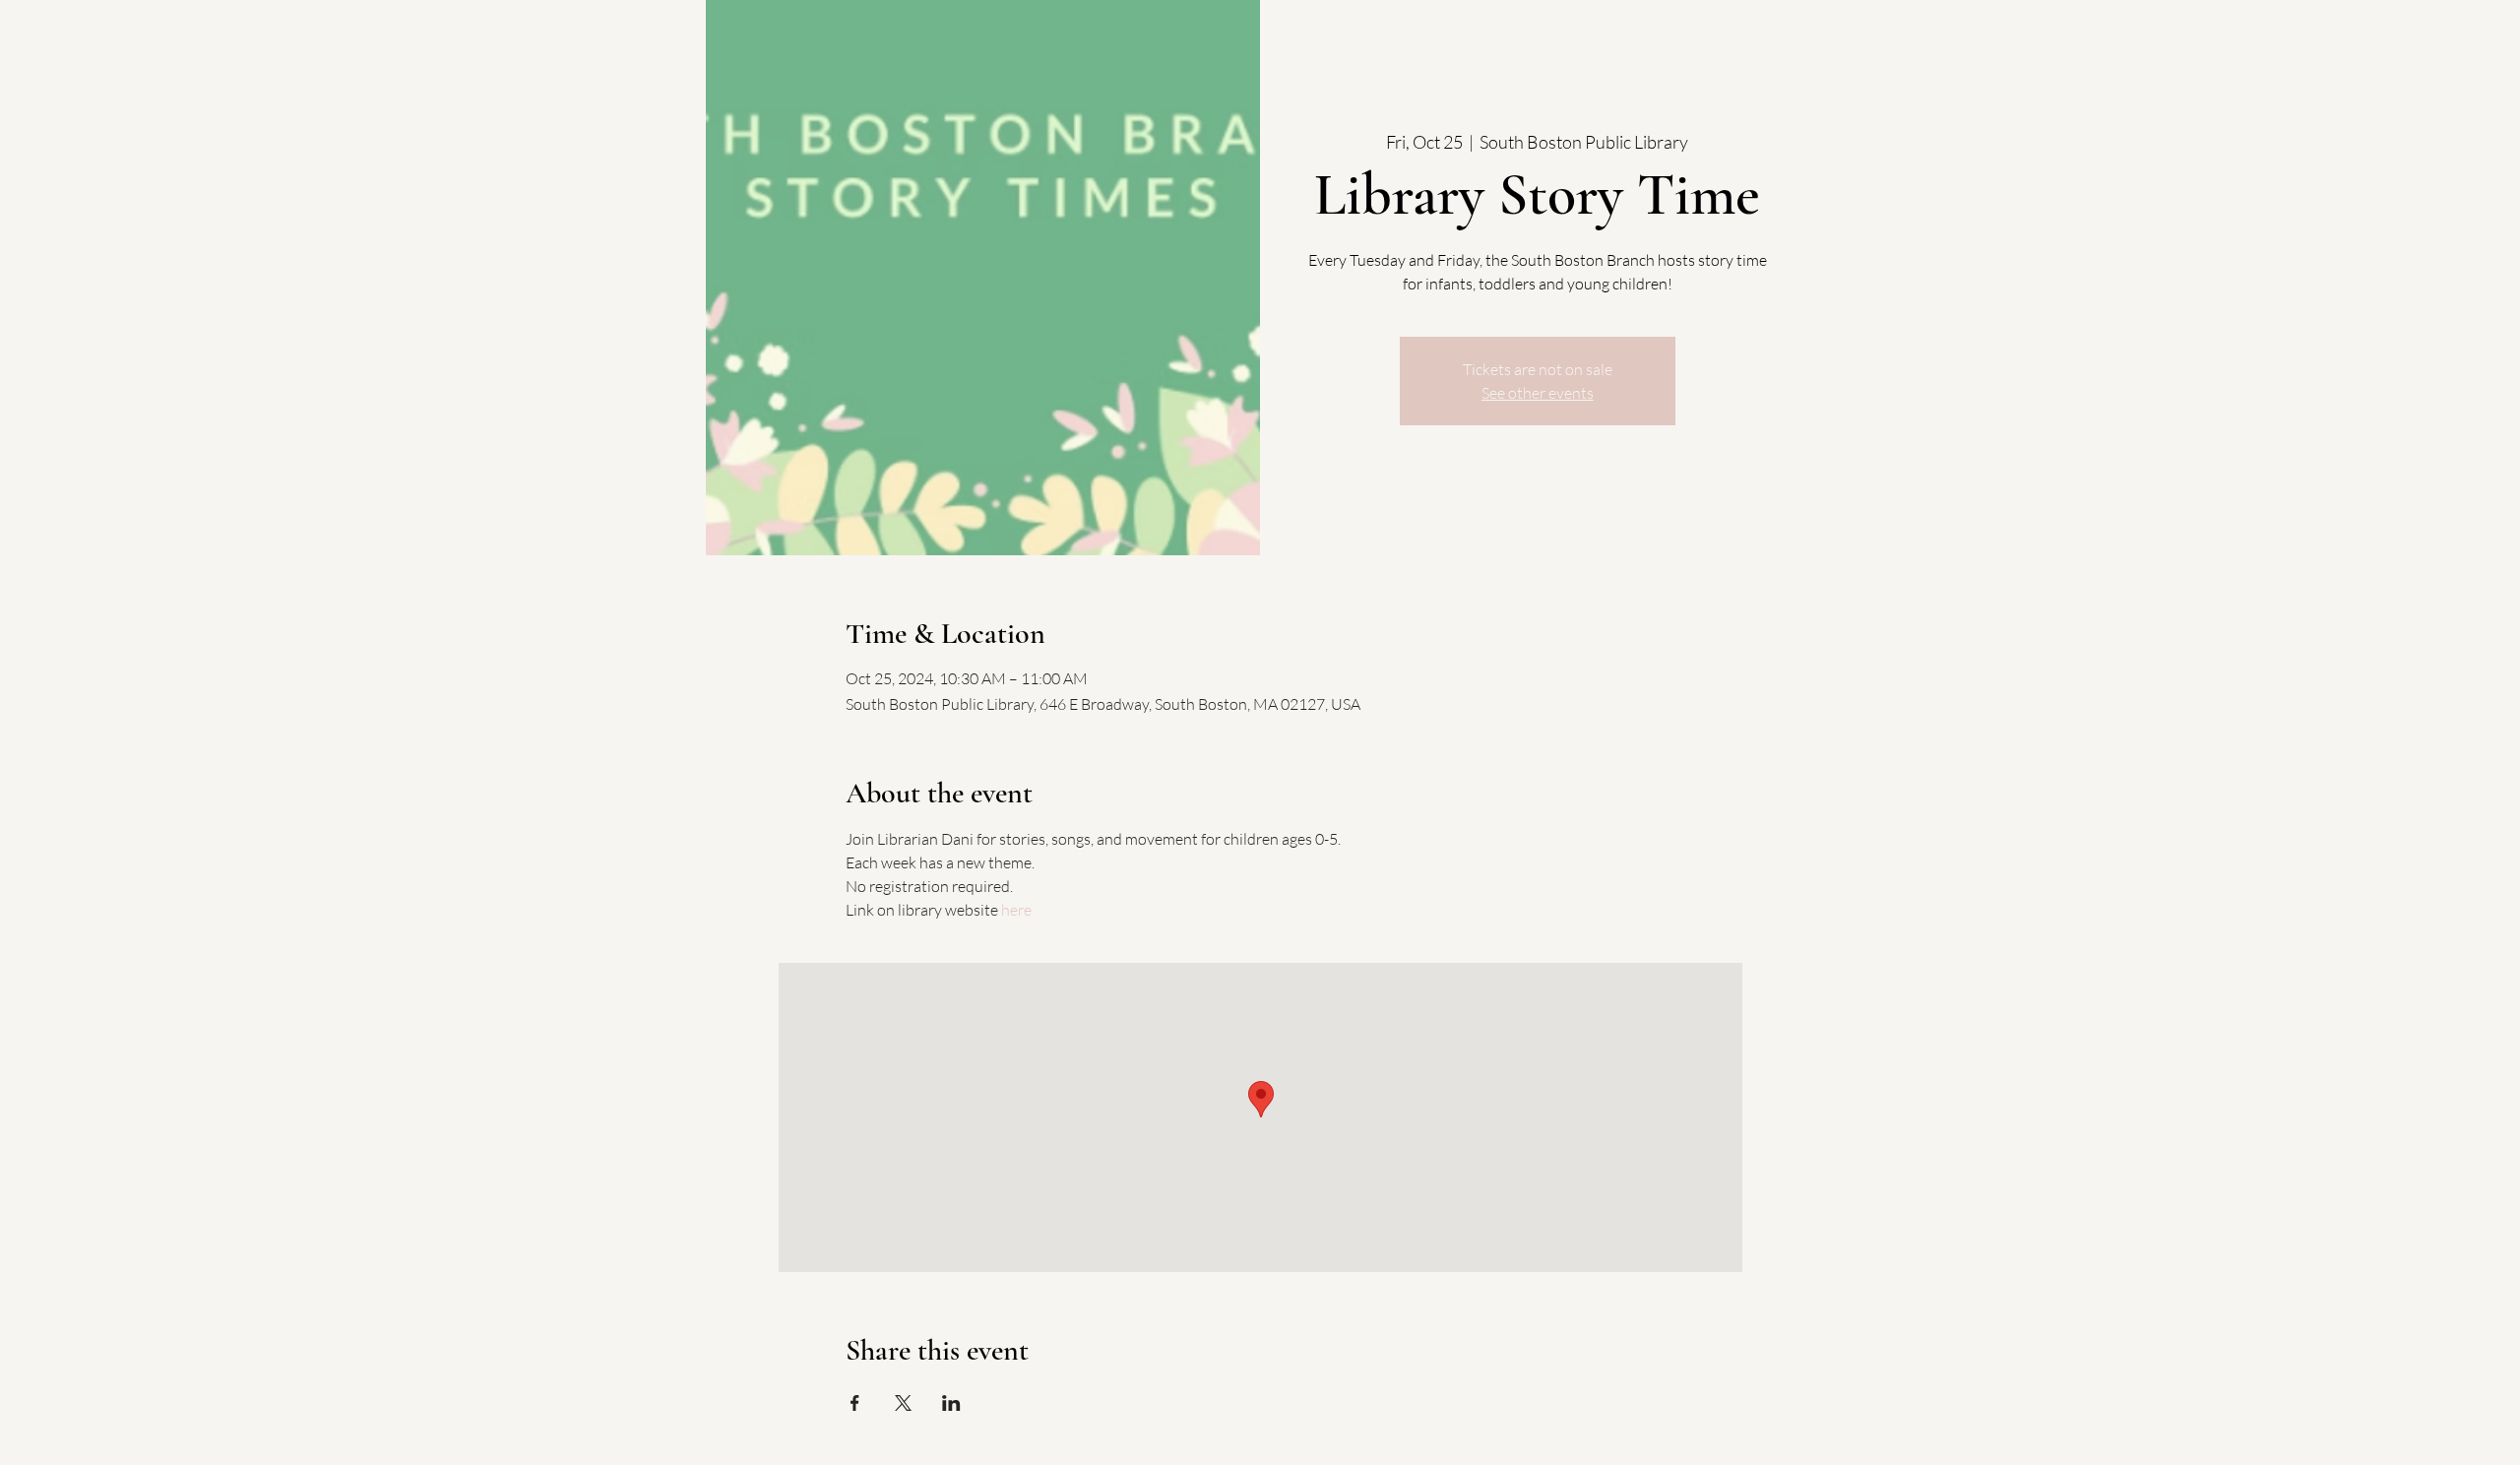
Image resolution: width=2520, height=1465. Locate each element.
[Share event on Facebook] (855, 1403)
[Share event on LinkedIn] (951, 1403)
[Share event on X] (903, 1403)
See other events (1538, 393)
